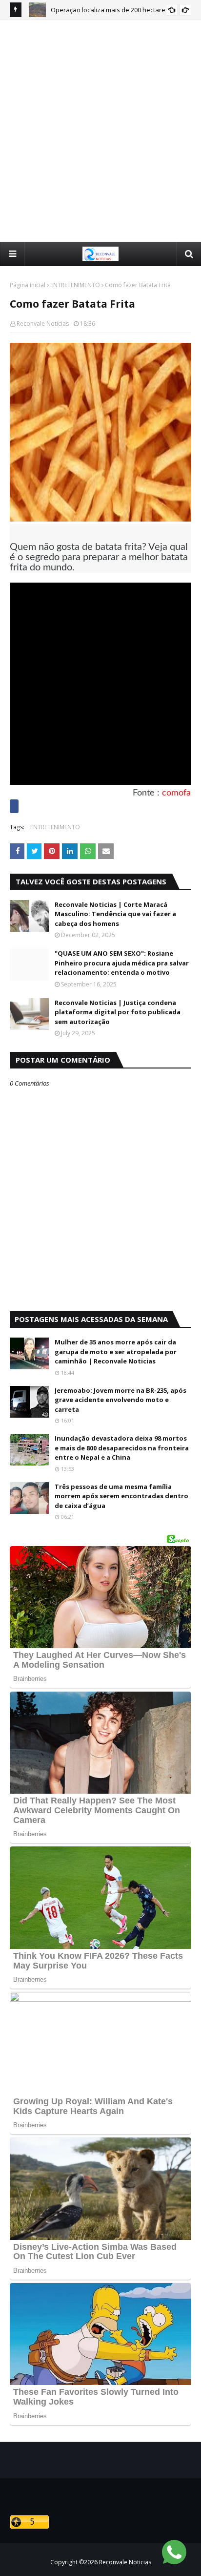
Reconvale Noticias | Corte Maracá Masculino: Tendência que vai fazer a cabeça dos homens (115, 914)
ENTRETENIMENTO (75, 285)
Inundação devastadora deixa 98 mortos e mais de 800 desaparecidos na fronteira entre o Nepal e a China (122, 1448)
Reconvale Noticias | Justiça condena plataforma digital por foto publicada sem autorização (118, 1012)
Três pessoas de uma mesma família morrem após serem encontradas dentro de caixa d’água (121, 1496)
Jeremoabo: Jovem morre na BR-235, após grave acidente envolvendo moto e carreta (121, 1400)
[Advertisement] (100, 130)
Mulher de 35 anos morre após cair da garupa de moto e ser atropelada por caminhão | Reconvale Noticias (116, 1351)
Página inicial (28, 285)
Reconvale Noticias (43, 324)
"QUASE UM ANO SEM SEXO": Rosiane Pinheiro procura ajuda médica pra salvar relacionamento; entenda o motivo (122, 963)
